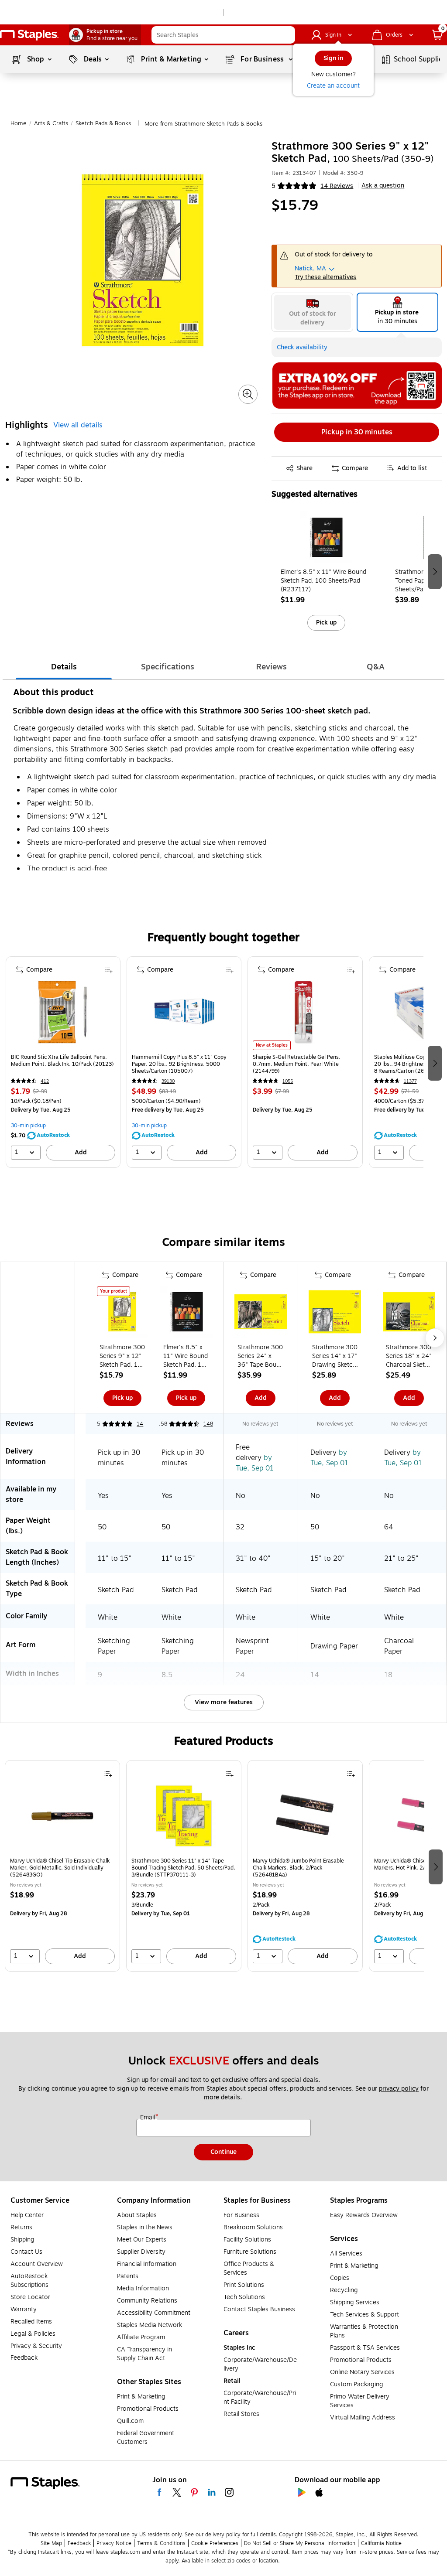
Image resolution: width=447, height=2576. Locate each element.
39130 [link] (168, 1081)
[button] (286, 35)
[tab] (64, 667)
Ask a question (383, 186)
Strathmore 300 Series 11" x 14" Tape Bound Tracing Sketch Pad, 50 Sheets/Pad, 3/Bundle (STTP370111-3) (183, 1868)
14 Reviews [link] (337, 186)
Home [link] (19, 123)
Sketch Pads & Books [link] (103, 123)
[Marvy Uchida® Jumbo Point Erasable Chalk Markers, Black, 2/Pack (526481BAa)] (305, 1819)
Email (148, 2118)
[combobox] (223, 35)
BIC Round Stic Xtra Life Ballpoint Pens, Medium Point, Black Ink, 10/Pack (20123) (62, 1061)
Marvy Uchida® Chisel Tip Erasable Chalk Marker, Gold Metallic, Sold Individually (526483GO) (60, 1868)
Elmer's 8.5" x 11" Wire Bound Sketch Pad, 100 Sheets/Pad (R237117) (323, 581)
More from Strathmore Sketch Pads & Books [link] (203, 124)
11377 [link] (410, 1081)
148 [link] (208, 1424)
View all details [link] (78, 425)
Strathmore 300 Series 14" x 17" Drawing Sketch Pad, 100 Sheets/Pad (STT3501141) (335, 1356)
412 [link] (45, 1081)
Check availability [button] (302, 347)
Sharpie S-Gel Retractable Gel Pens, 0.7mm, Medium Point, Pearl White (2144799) (297, 1064)
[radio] (312, 312)
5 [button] (273, 186)
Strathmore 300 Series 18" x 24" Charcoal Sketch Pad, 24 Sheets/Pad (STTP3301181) (409, 1356)
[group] (326, 571)
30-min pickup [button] (28, 1126)
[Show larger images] (248, 394)
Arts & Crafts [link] (51, 123)
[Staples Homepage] (29, 35)
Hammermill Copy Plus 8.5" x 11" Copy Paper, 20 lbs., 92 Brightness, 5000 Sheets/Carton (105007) (179, 1064)
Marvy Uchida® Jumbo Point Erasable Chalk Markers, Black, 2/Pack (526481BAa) (298, 1868)
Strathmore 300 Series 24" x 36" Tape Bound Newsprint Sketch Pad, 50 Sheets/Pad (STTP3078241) (260, 1356)
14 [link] (140, 1424)
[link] (105, 35)
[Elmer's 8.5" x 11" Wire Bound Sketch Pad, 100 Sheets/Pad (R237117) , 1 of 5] (326, 539)
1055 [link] (288, 1081)
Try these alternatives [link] (325, 277)
